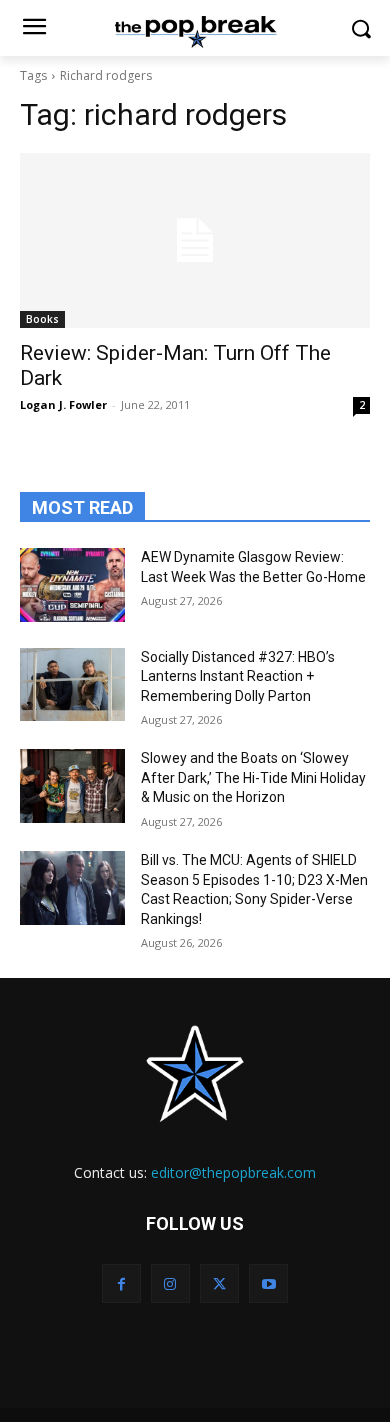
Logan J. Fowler (63, 404)
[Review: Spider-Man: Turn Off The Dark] (195, 240)
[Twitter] (219, 1283)
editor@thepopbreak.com (233, 1172)
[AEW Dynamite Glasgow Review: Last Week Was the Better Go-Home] (72, 585)
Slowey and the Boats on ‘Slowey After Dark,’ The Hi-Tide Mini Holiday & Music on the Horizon (253, 777)
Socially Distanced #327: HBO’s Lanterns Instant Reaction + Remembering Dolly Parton (238, 676)
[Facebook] (121, 1283)
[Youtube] (268, 1283)
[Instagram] (170, 1283)
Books (42, 319)
